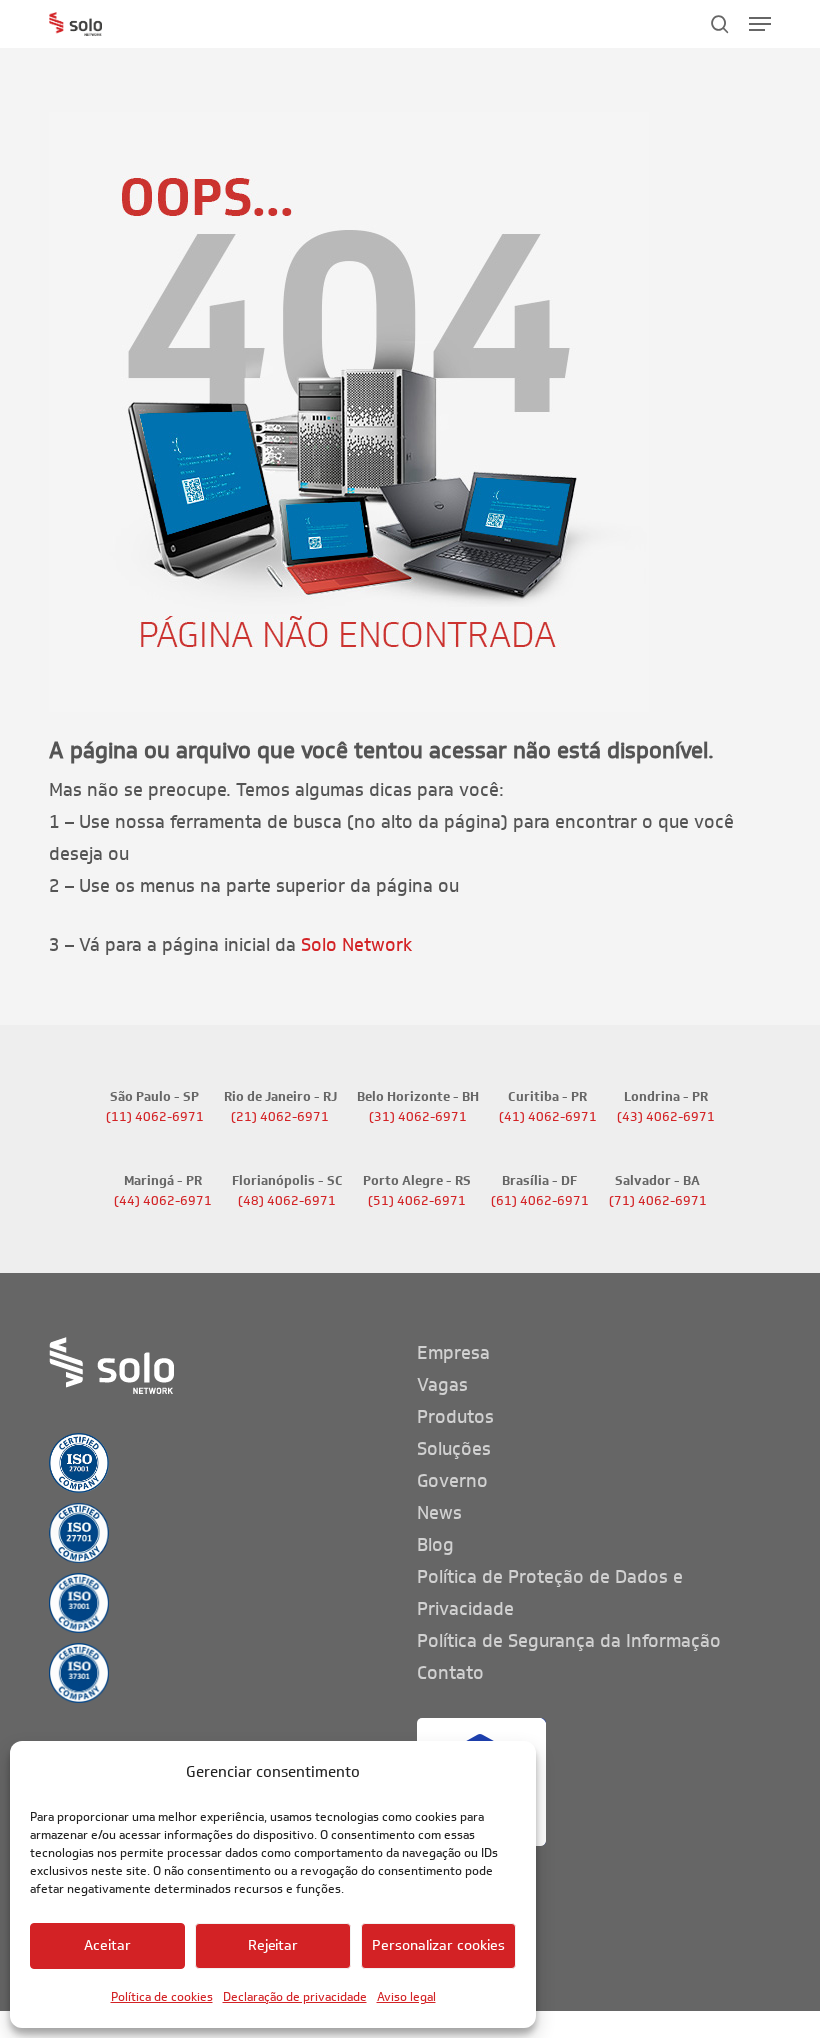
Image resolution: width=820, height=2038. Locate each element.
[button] (760, 24)
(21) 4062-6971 (280, 1117)
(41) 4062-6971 (548, 1117)
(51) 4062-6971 (417, 1201)
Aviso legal (406, 1996)
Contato (450, 1673)
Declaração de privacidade (295, 1996)
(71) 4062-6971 (658, 1201)
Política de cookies (162, 1996)
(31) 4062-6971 (418, 1117)
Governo (452, 1481)
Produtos (455, 1417)
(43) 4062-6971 (666, 1117)
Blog (435, 1545)
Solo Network (356, 945)
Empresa (453, 1353)
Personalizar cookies (438, 1945)
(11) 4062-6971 (155, 1117)
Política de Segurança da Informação (569, 1641)
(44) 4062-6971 (163, 1201)
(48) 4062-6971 (287, 1201)
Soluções (454, 1449)
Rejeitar (273, 1945)
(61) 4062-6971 (540, 1201)
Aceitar (107, 1945)
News (439, 1513)
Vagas (442, 1385)
